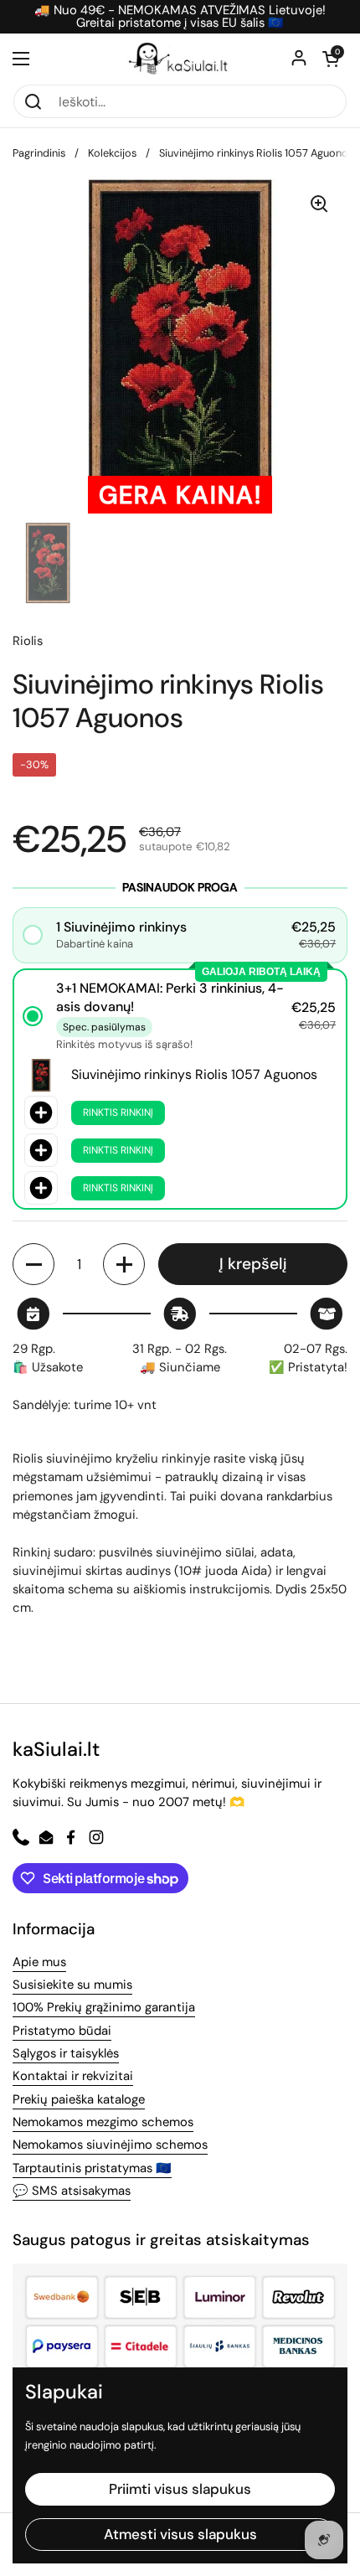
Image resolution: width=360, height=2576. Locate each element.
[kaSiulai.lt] (180, 59)
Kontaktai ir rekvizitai (73, 2076)
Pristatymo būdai (62, 2031)
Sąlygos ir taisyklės (66, 2053)
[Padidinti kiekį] (124, 1264)
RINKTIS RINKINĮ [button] (118, 1112)
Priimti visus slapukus (180, 2489)
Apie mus (39, 1962)
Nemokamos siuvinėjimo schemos (110, 2145)
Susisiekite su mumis (72, 1985)
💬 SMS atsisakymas (72, 2191)
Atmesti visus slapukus (180, 2534)
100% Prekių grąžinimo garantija (104, 2007)
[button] (331, 59)
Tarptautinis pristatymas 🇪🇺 (92, 2168)
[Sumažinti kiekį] (33, 1264)
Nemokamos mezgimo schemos (103, 2122)
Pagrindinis (39, 153)
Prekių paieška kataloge (79, 2099)
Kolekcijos (112, 153)
